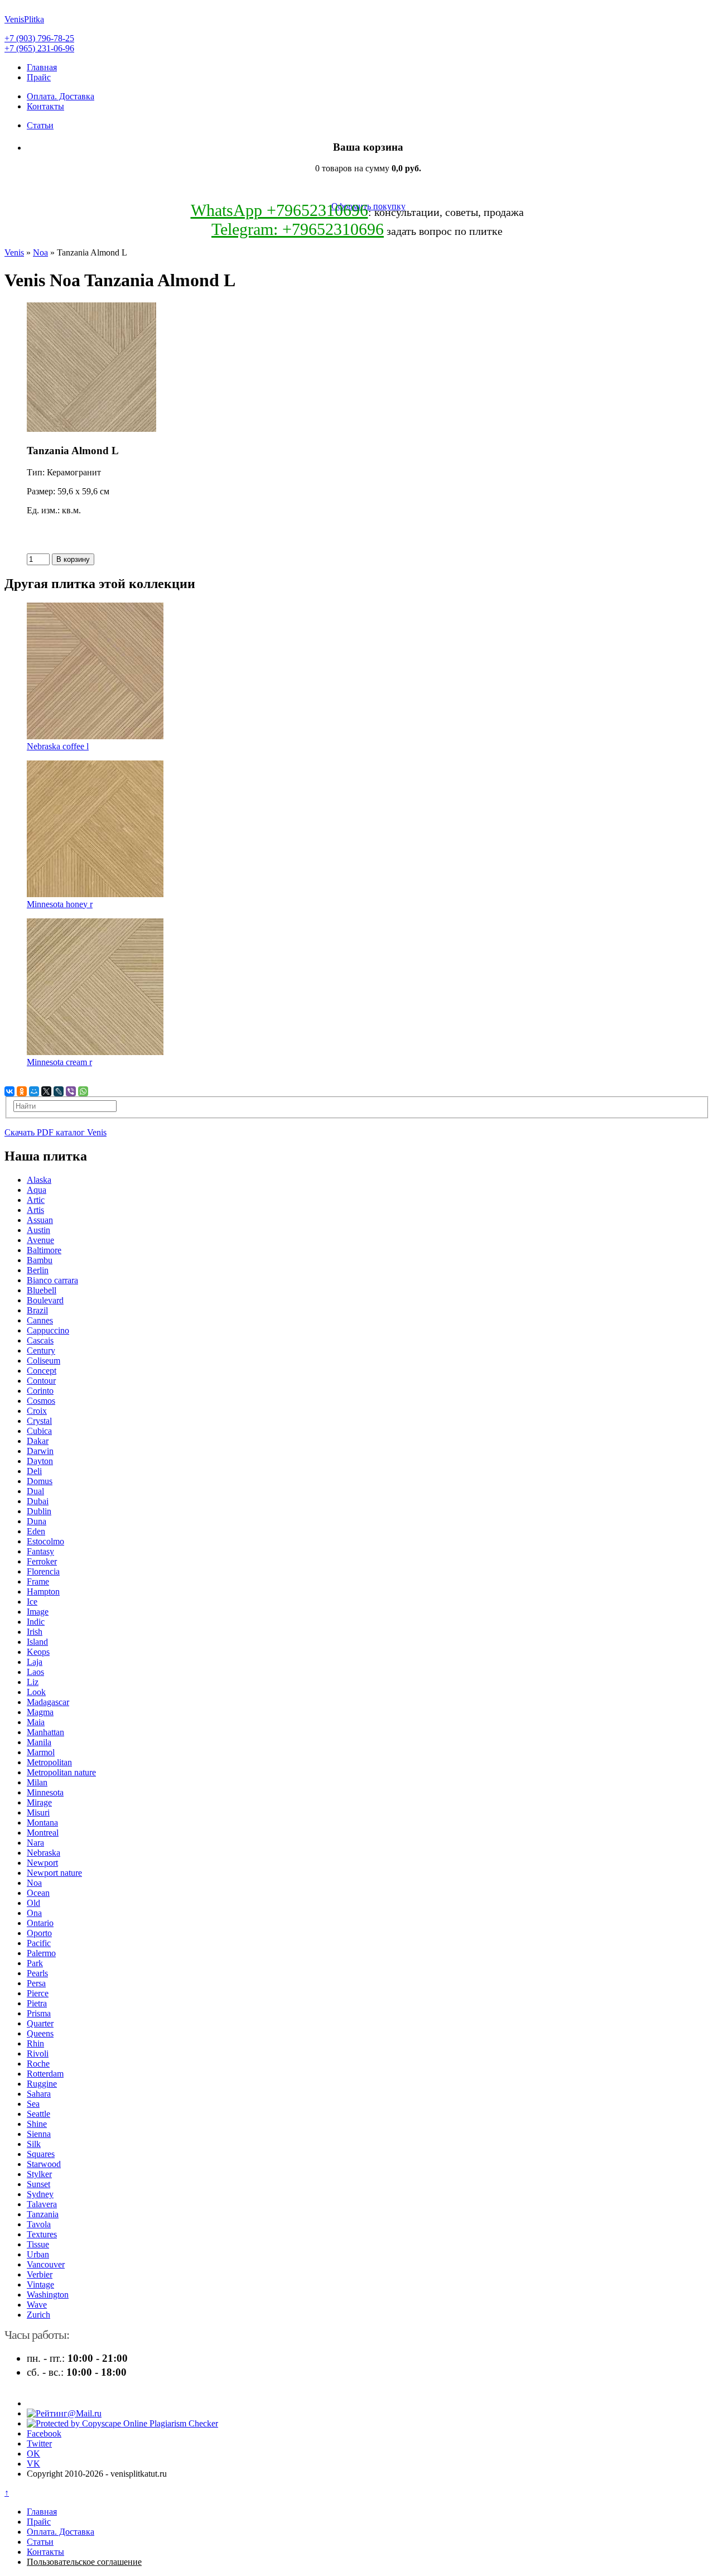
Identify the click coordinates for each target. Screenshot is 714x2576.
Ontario (40, 1923)
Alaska (39, 1180)
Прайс (39, 77)
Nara (35, 1843)
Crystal (39, 1421)
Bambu (40, 1260)
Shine (37, 2124)
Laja (35, 1662)
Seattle (38, 2114)
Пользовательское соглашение (84, 2562)
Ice (32, 1602)
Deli (34, 1471)
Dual (35, 1491)
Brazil (37, 1310)
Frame (38, 1581)
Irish (35, 1632)
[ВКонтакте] (9, 1091)
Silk (34, 2144)
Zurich (38, 2315)
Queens (40, 2033)
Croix (37, 1411)
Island (37, 1642)
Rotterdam (45, 2074)
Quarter (40, 2023)
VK (33, 2464)
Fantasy (40, 1551)
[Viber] (71, 1091)
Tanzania (43, 2214)
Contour (41, 1381)
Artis (35, 1210)
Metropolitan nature (61, 1772)
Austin (38, 1230)
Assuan (40, 1220)
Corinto (40, 1391)
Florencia (43, 1571)
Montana (42, 1823)
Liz (33, 1682)
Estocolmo (45, 1541)
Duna (37, 1521)
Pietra (37, 2003)
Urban (38, 2254)
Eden (36, 1531)
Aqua (37, 1190)
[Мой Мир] (34, 1091)
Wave (37, 2305)
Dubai (38, 1501)
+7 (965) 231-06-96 (39, 48)
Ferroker (42, 1561)
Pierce (38, 1993)
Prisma (39, 2013)
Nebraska (44, 1853)
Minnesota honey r (60, 904)
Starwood (44, 2164)
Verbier (40, 2274)
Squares (41, 2154)
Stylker (39, 2174)
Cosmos (41, 1401)
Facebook (44, 2433)
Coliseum (44, 1361)
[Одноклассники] (22, 1091)
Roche (38, 2064)
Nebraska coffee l (58, 746)
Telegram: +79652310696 (298, 229)
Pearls (37, 1973)
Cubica (39, 1431)
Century (41, 1350)
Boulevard (45, 1300)
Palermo (41, 1953)
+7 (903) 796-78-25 (39, 38)
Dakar (38, 1441)
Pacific (39, 1943)
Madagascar (48, 1702)
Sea (33, 2104)
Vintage (40, 2284)
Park (35, 1963)
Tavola (39, 2224)
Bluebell (42, 1290)
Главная (42, 67)
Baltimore (44, 1250)
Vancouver (46, 2264)
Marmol (41, 1752)
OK (33, 2454)
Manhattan (45, 1732)
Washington (48, 2295)
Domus (40, 1481)
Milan (37, 1782)
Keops (38, 1652)
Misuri (38, 1812)
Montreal (43, 1833)
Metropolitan (49, 1762)
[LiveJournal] (59, 1091)
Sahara (39, 2094)
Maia (36, 1722)
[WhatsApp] (83, 1091)
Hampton (43, 1592)
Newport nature (54, 1873)
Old (33, 1903)
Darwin (40, 1451)
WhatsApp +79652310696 (279, 210)
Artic (36, 1200)
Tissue (38, 2244)
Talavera (42, 2204)
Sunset (38, 2184)
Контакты (45, 106)
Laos (35, 1672)
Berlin (38, 1270)
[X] (46, 1091)
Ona (34, 1913)
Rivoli (38, 2053)
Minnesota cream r (59, 1062)
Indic (36, 1622)
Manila (39, 1742)
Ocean (38, 1893)
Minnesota (45, 1792)
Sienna (39, 2134)
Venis (14, 252)
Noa (40, 252)
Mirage (39, 1802)
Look (36, 1692)
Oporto (39, 1933)
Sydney (40, 2194)
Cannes (40, 1320)
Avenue (40, 1240)
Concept (42, 1371)
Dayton (40, 1461)
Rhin (35, 2043)
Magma (40, 1712)
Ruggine (42, 2084)
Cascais (40, 1340)
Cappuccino (48, 1330)
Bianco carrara (52, 1280)
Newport (42, 1863)
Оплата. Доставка (61, 96)
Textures (42, 2234)
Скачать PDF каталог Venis (56, 1132)
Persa (36, 1983)
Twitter (39, 2443)
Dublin (39, 1511)
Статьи (40, 125)
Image (38, 1612)
